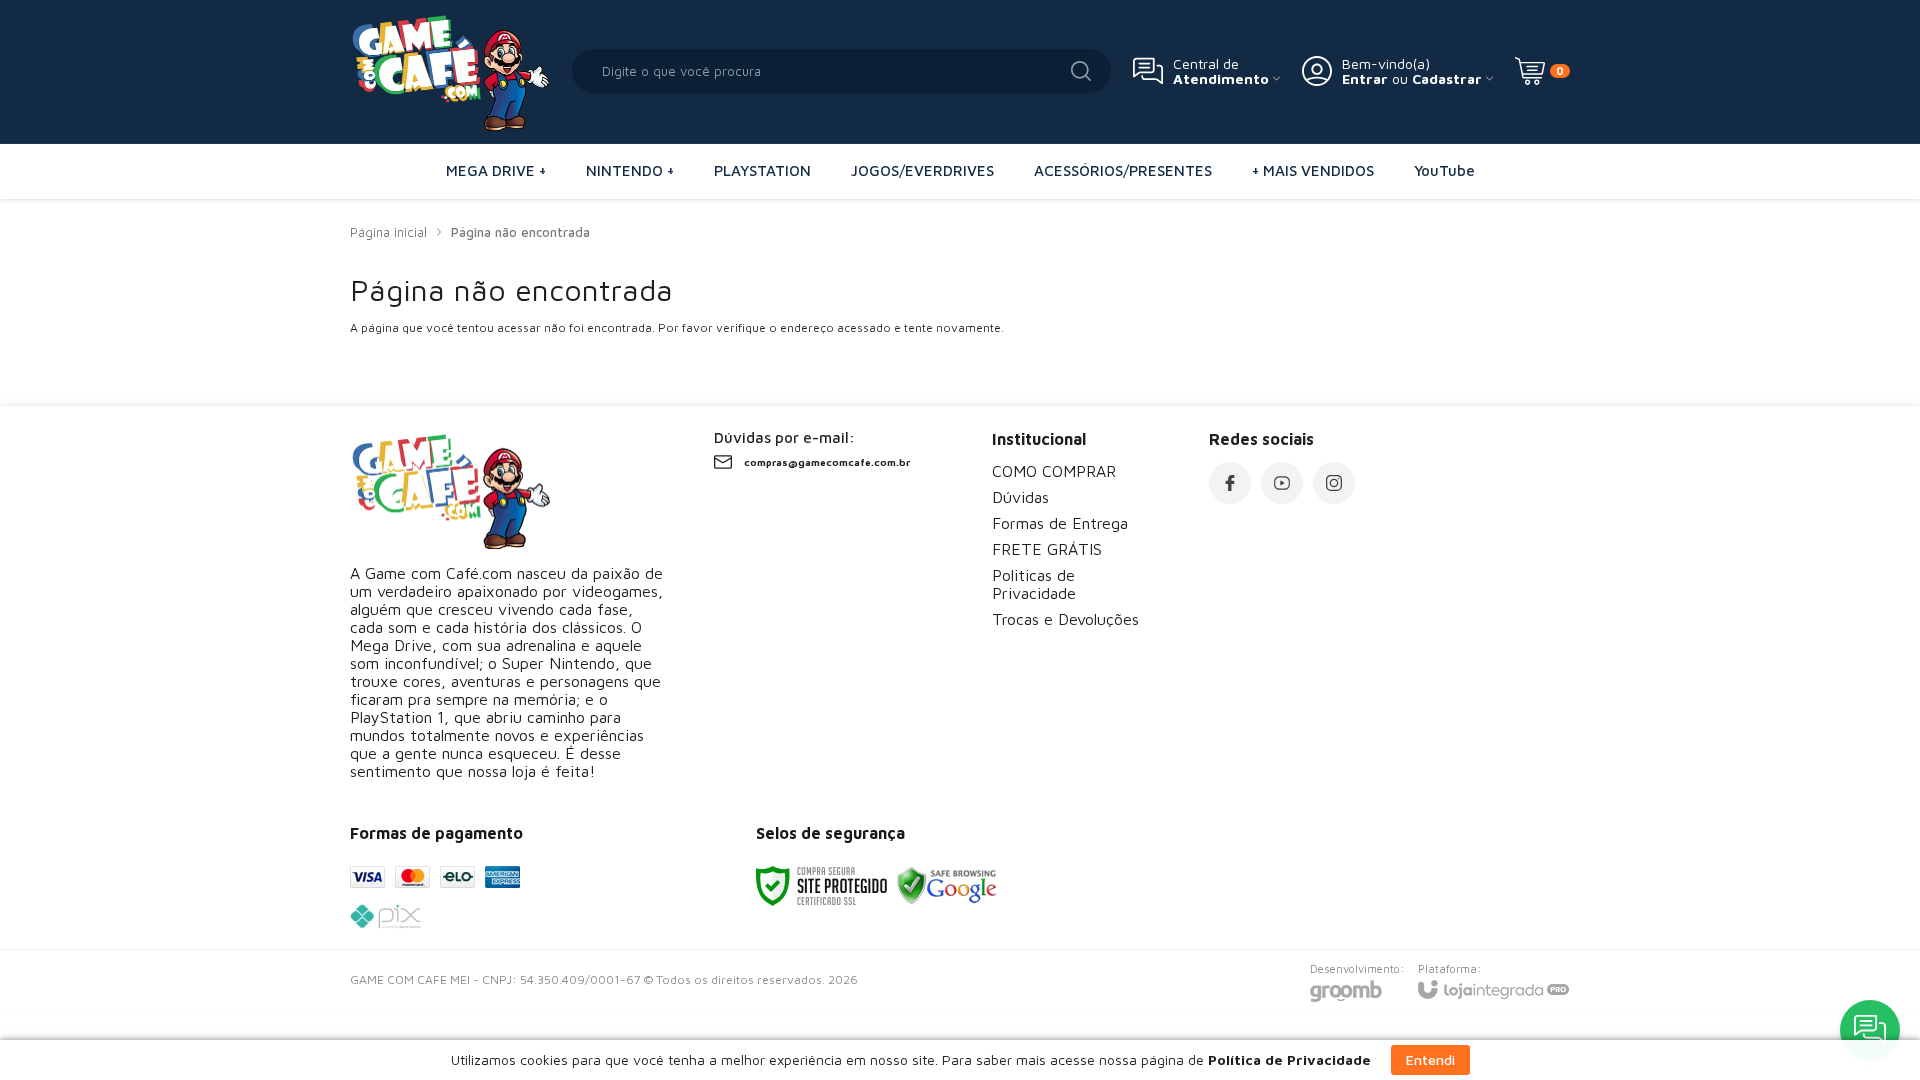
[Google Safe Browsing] (947, 884)
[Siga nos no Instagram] (1334, 483)
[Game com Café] (450, 71)
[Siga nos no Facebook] (1230, 483)
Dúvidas (1020, 497)
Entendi (1430, 1059)
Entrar (1365, 78)
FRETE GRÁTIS (1047, 549)
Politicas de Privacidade (1034, 584)
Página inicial (388, 232)
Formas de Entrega (1060, 523)
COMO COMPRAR (1054, 471)
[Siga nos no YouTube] (1282, 483)
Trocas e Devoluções (1065, 619)
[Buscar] (1081, 71)
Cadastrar (1447, 78)
